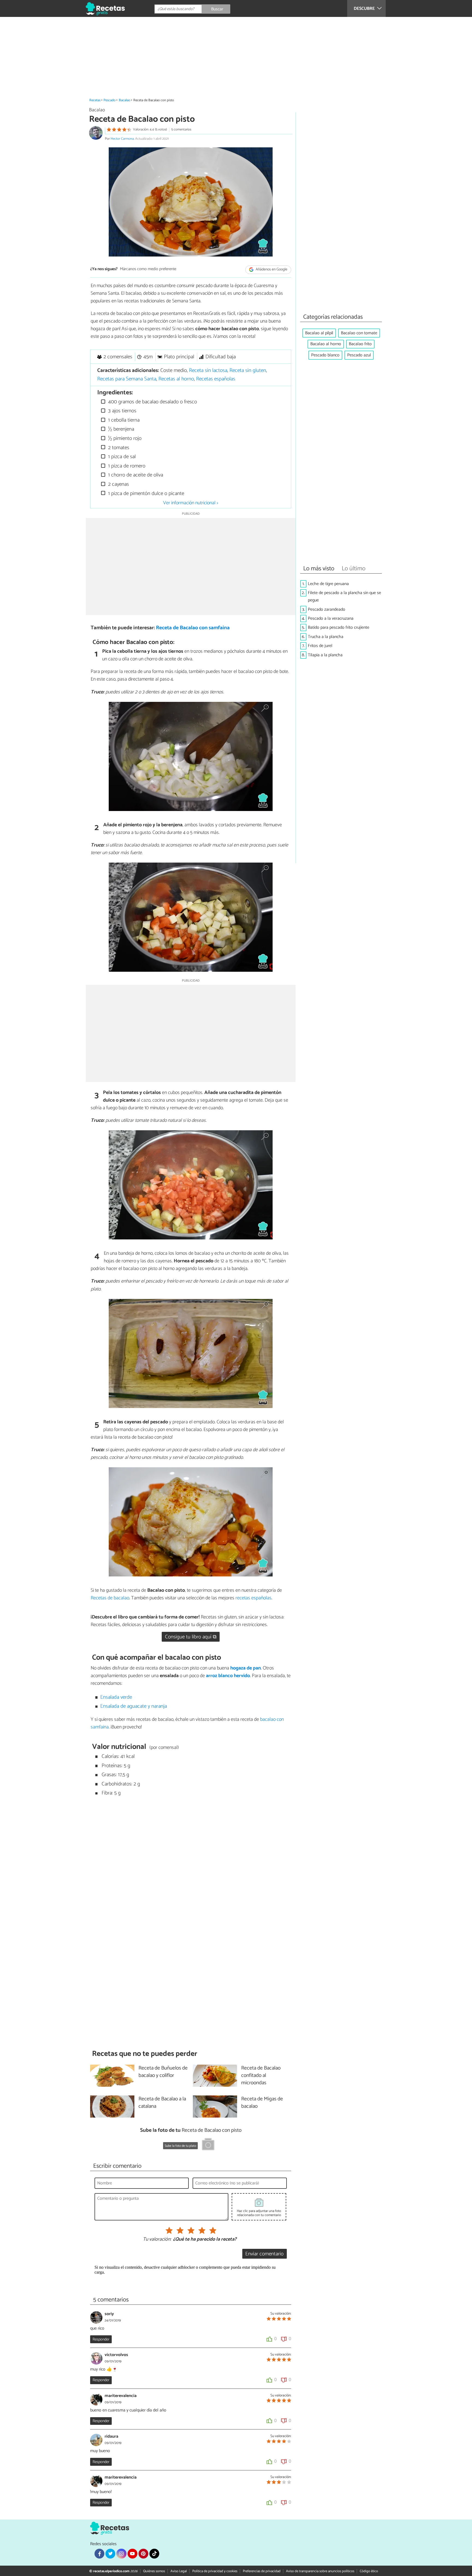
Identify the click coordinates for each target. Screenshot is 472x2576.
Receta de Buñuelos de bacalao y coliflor (163, 2072)
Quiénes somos (154, 2571)
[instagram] (121, 2554)
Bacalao (125, 100)
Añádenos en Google (271, 269)
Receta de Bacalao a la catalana (162, 2103)
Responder (101, 2339)
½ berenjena (120, 429)
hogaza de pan (246, 1668)
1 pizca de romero (126, 466)
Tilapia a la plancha (325, 655)
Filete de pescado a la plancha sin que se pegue (344, 597)
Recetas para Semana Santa (127, 379)
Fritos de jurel (320, 646)
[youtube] (132, 2554)
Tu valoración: (157, 2240)
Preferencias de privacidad (262, 2571)
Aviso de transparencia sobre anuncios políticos (320, 2571)
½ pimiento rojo (124, 438)
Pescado (110, 100)
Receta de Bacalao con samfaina (193, 628)
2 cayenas (118, 484)
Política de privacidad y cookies (215, 2571)
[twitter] (110, 2554)
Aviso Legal (179, 2571)
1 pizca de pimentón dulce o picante (145, 494)
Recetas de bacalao (110, 1598)
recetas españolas (253, 1598)
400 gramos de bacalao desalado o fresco (152, 402)
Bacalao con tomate (359, 333)
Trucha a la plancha (326, 637)
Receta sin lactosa (208, 370)
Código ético (369, 2571)
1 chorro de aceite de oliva (135, 475)
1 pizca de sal (121, 457)
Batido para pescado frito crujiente (339, 627)
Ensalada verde (116, 1697)
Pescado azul (359, 355)
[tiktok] (154, 2554)
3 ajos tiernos (122, 411)
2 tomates (118, 448)
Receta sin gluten (248, 370)
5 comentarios (181, 129)
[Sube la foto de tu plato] (208, 2145)
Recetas (95, 100)
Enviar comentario (264, 2254)
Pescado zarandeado (327, 609)
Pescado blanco (325, 355)
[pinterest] (143, 2554)
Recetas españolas (216, 379)
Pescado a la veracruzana (331, 618)
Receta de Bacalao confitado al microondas (261, 2076)
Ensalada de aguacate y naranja (134, 1706)
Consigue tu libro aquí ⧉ (191, 1637)
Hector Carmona (122, 139)
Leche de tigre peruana (328, 584)
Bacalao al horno (326, 344)
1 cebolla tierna (123, 420)
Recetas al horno (176, 379)
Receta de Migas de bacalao (262, 2103)
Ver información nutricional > (191, 503)
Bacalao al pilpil (319, 333)
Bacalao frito (360, 344)
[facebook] (99, 2554)
